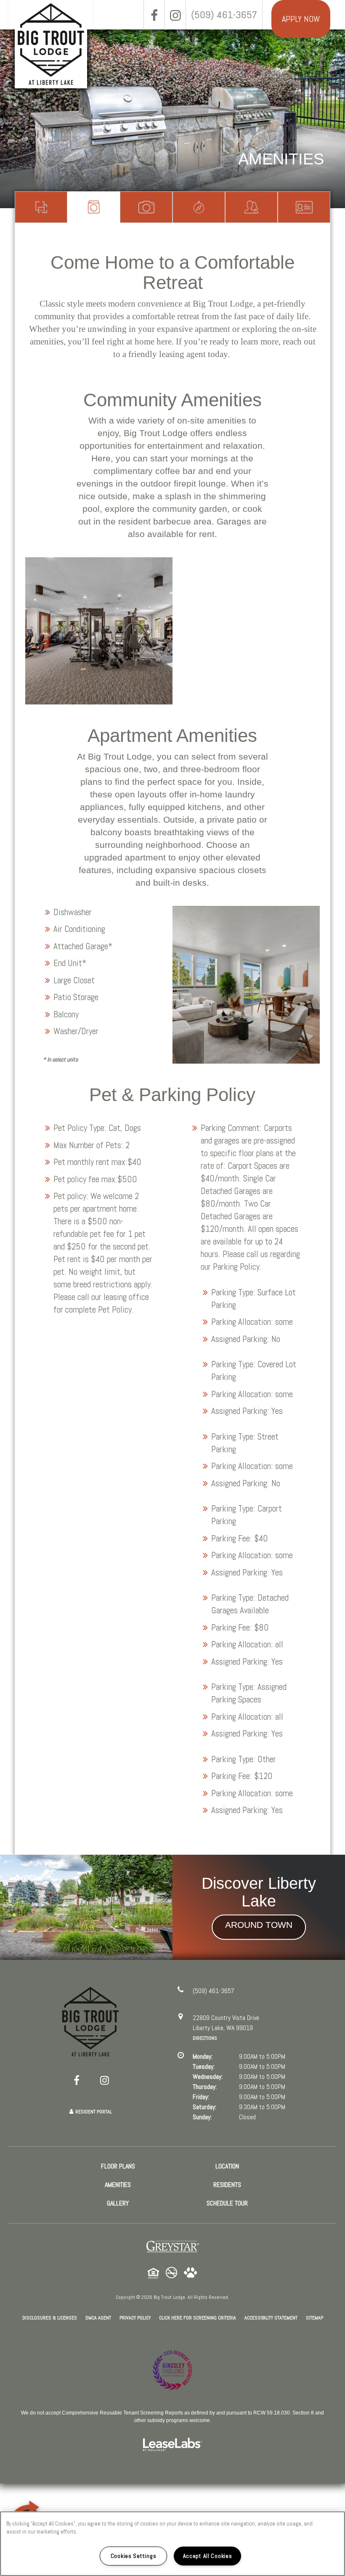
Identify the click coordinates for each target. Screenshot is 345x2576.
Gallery (146, 207)
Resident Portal (94, 2112)
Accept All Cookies (208, 2556)
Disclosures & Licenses (50, 2318)
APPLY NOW (301, 19)
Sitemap (314, 2318)
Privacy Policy (135, 2318)
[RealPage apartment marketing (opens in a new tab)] (172, 2445)
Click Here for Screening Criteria (198, 2318)
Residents (251, 207)
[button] (154, 15)
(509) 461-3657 (224, 15)
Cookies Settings (134, 2556)
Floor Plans (41, 207)
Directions (205, 2038)
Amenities (94, 207)
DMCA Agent (98, 2318)
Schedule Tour (304, 207)
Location (199, 207)
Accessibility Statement (271, 2318)
